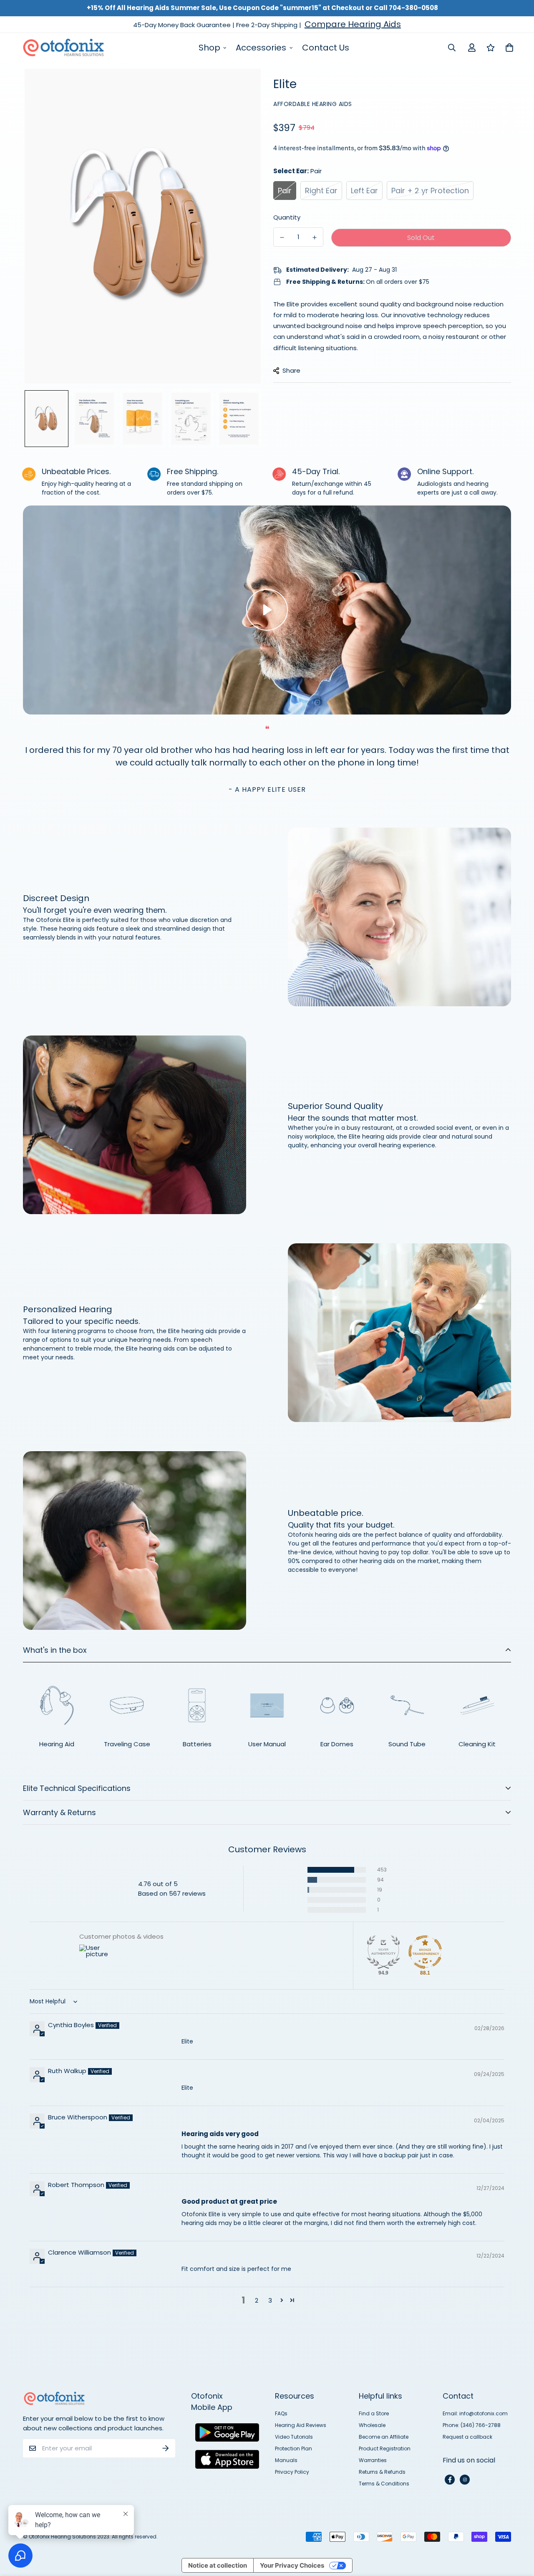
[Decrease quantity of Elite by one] (282, 237)
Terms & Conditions (384, 2484)
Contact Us (326, 48)
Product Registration (385, 2448)
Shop (209, 48)
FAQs (281, 2413)
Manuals (286, 2460)
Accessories (261, 48)
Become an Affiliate (384, 2437)
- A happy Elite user (267, 789)
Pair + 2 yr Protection (430, 191)
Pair (285, 191)
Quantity (287, 217)
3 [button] (270, 2300)
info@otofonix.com (484, 2413)
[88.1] (425, 1952)
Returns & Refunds (382, 2472)
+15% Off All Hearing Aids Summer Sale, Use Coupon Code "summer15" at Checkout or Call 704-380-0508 (262, 8)
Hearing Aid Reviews (301, 2425)
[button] (293, 1870)
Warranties (373, 2460)
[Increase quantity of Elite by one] (315, 237)
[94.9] (383, 1952)
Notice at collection (218, 2565)
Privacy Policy (292, 2472)
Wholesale (372, 2425)
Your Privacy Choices (292, 2565)
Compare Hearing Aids (353, 24)
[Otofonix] (63, 48)
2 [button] (257, 2300)
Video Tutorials (294, 2437)
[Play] (267, 610)
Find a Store (374, 2413)
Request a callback (467, 2437)
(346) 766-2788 (481, 2425)
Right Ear (321, 191)
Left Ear (364, 191)
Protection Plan (293, 2448)
